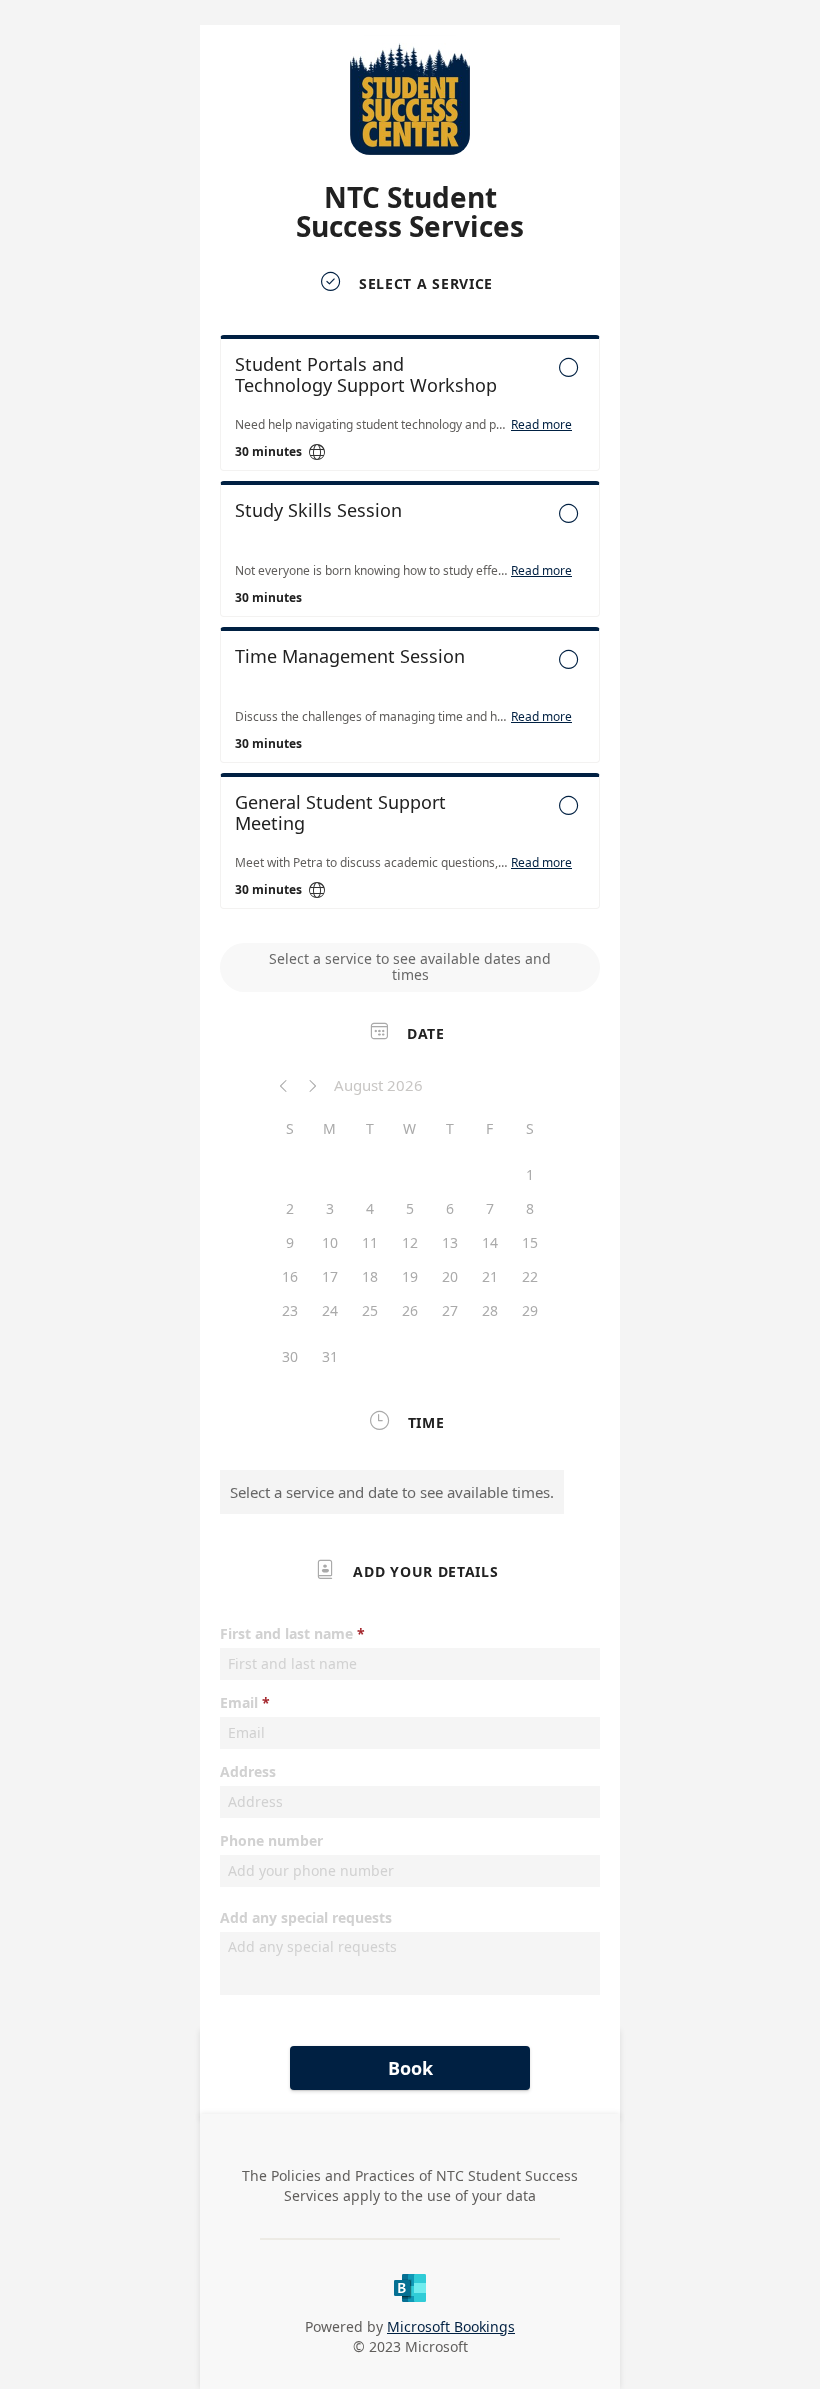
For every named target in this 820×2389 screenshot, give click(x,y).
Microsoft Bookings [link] (451, 2326)
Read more (541, 425)
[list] (410, 627)
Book (410, 2068)
